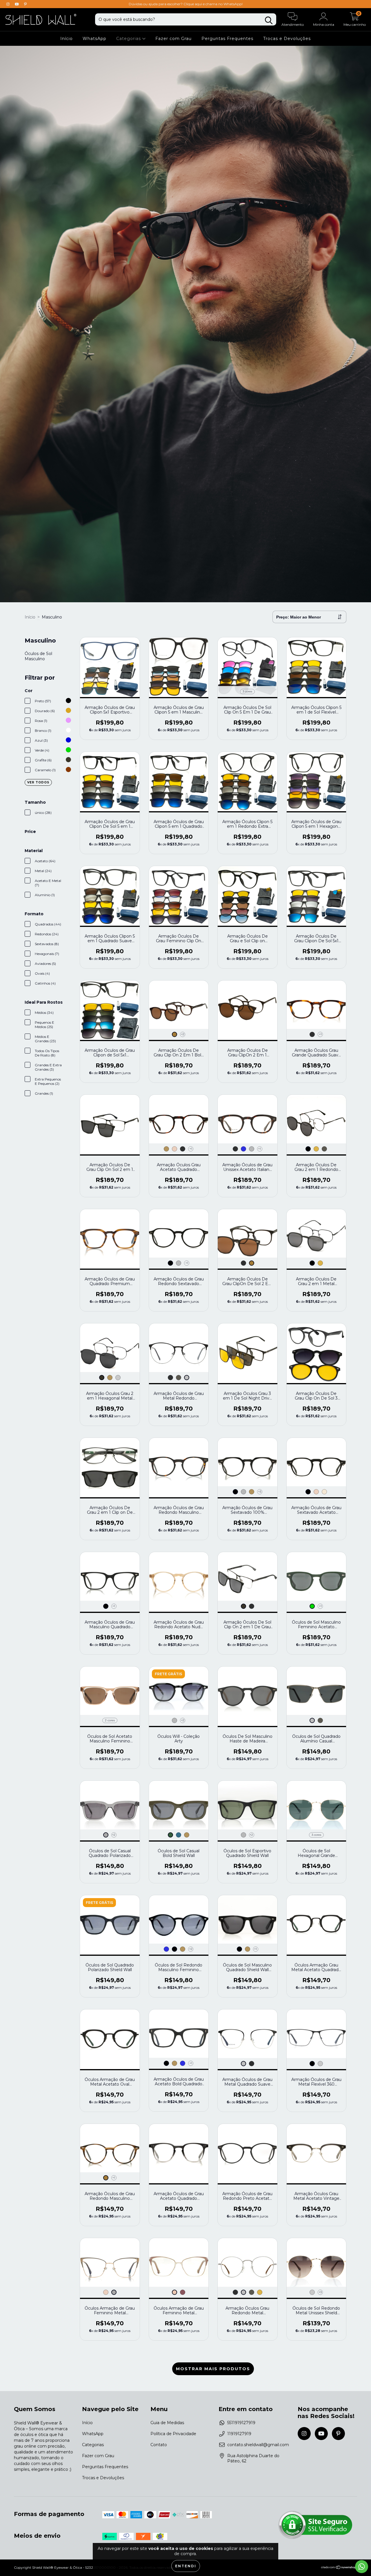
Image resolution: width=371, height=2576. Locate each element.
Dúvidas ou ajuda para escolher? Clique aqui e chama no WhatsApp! (186, 4)
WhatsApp (94, 39)
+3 (260, 1492)
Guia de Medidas (167, 2423)
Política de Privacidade (173, 2434)
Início (67, 39)
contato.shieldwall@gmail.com (258, 2445)
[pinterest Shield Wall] (25, 4)
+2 (183, 1034)
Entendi (186, 2566)
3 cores (247, 691)
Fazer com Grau (173, 39)
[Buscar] (269, 20)
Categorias (129, 39)
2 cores (110, 1720)
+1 (320, 1034)
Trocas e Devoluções (287, 39)
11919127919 (239, 2434)
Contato (159, 2445)
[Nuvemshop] (339, 2568)
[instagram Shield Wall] (9, 4)
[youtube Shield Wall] (17, 4)
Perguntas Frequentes (227, 39)
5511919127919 (241, 2423)
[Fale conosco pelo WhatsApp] (362, 2567)
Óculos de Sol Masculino (38, 656)
